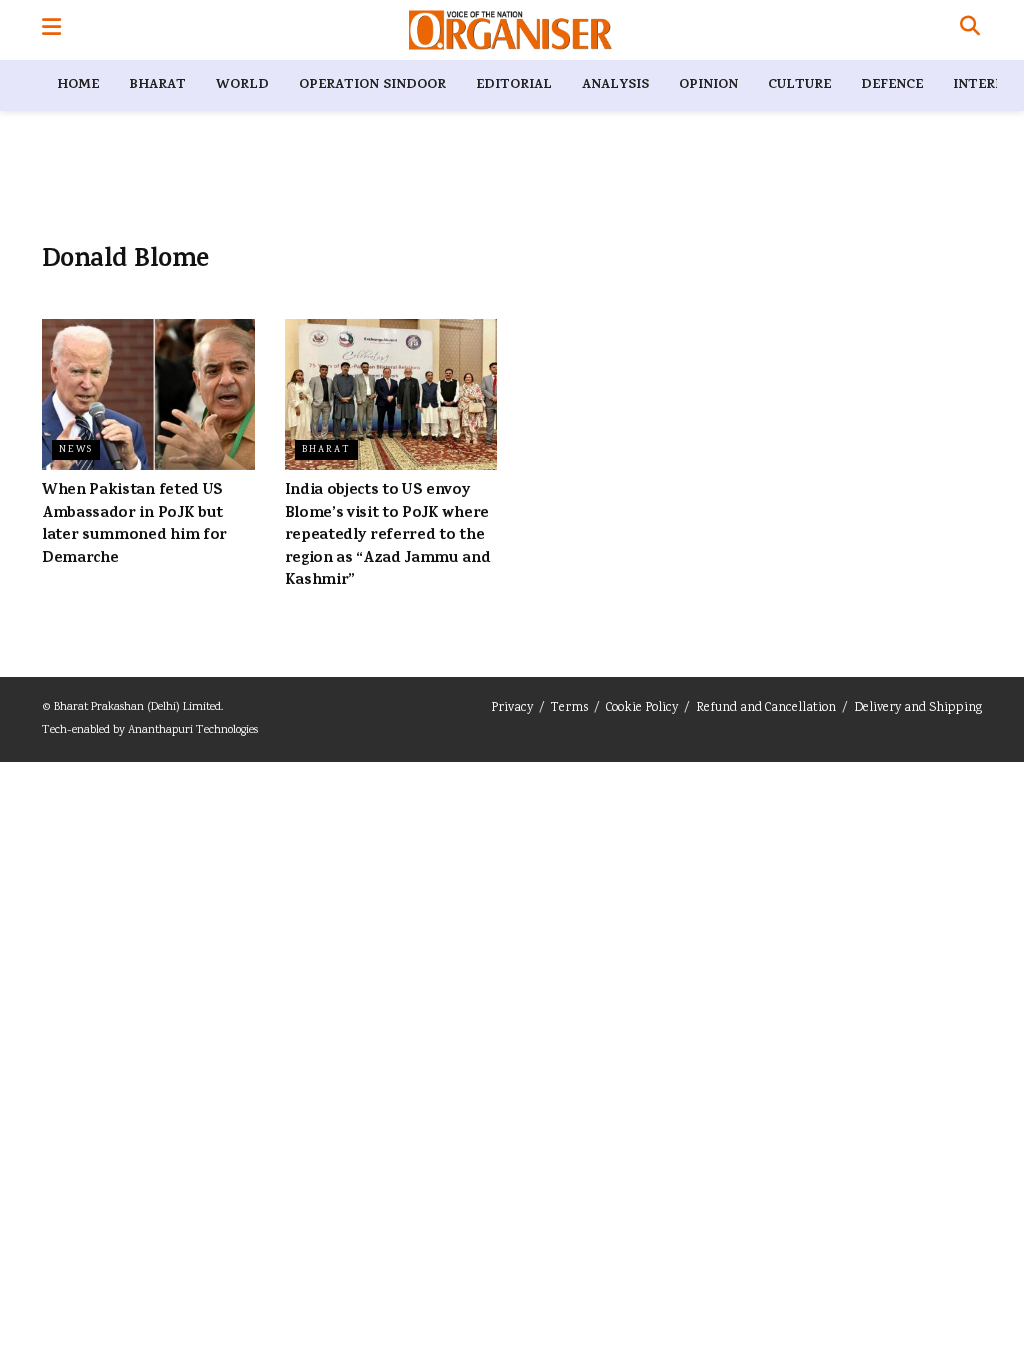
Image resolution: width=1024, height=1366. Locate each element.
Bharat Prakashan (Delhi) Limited (137, 707)
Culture (799, 85)
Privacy (512, 708)
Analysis (615, 85)
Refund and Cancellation (766, 708)
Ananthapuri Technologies (193, 730)
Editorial (514, 85)
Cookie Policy (642, 708)
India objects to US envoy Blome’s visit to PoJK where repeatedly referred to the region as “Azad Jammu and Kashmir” (388, 536)
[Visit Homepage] (510, 30)
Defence (892, 85)
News (76, 450)
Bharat (157, 85)
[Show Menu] (51, 30)
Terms (569, 708)
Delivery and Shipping (918, 708)
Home (78, 85)
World (242, 85)
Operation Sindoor (372, 85)
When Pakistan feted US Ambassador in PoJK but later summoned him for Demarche (134, 524)
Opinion (708, 85)
